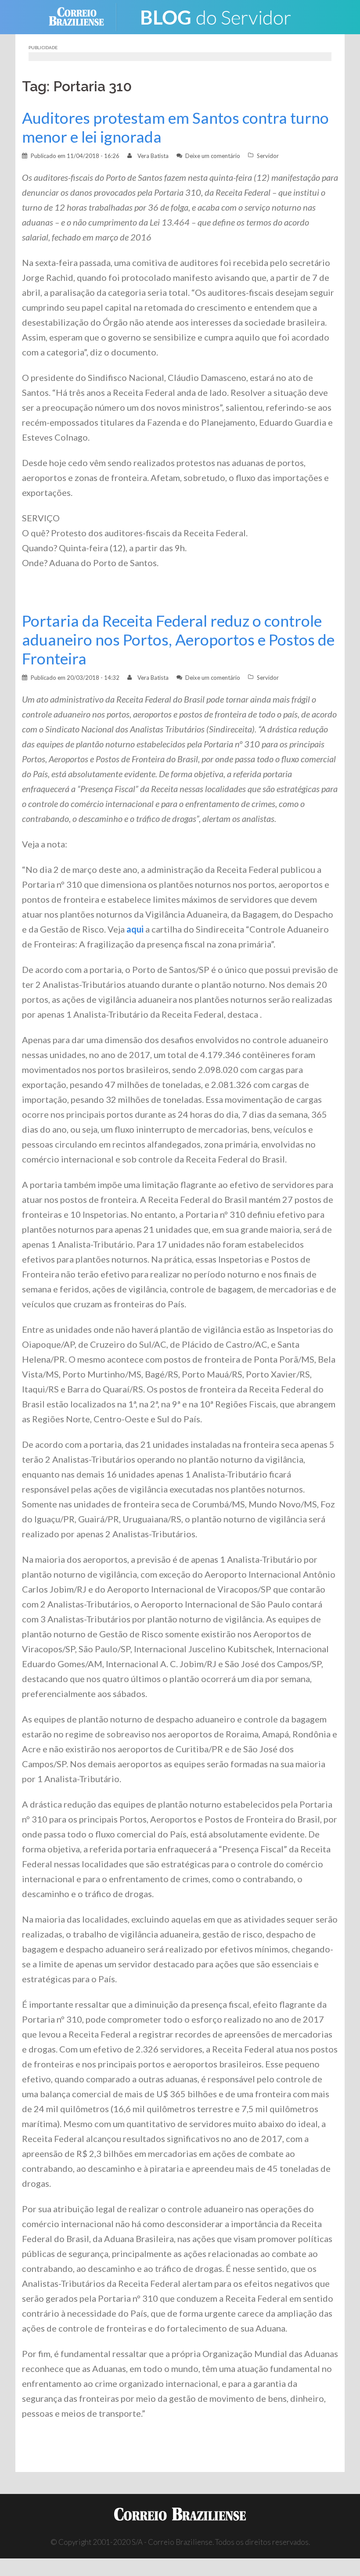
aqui (135, 929)
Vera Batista (153, 156)
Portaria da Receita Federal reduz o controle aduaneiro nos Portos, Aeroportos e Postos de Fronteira (178, 640)
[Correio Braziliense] (83, 16)
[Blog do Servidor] (215, 16)
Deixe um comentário (213, 156)
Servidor (268, 156)
